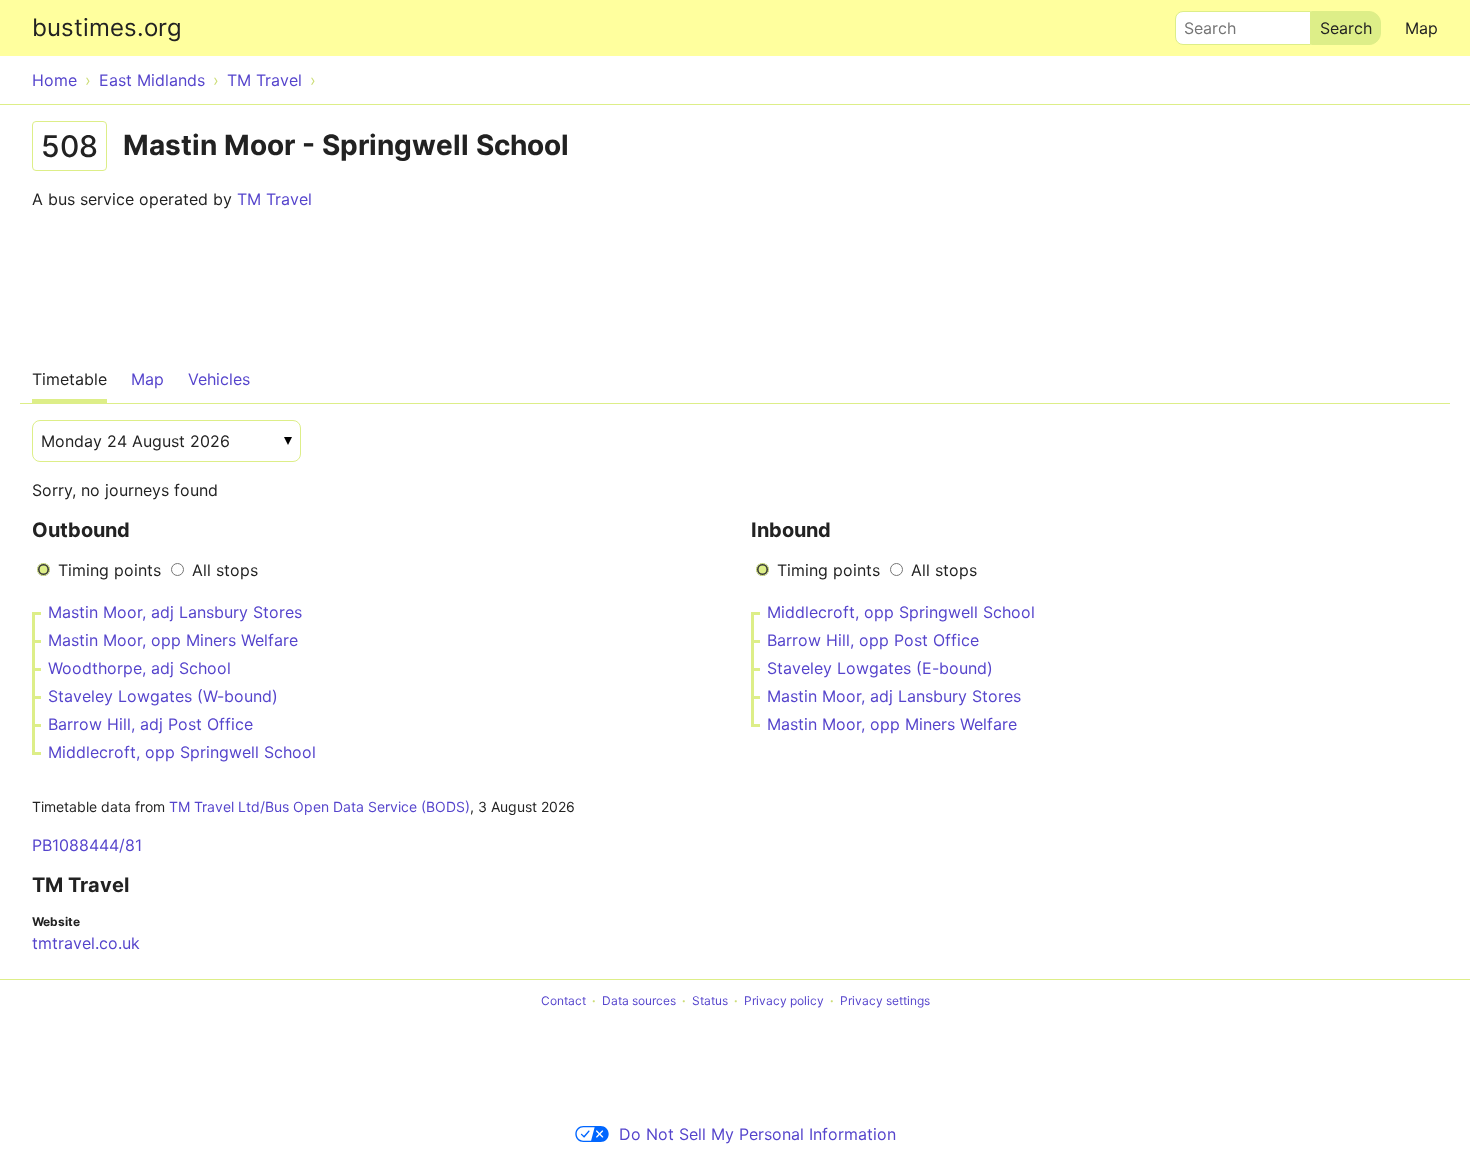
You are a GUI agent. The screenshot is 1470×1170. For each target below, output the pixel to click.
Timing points (109, 570)
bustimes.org (107, 27)
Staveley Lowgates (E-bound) (880, 668)
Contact (563, 1000)
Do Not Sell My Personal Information (757, 1134)
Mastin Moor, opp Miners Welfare (173, 640)
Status (710, 1000)
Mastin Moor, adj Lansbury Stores (175, 612)
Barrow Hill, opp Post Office (873, 640)
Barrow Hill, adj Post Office (150, 724)
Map (1421, 28)
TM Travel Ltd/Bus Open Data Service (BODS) (319, 806)
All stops (225, 570)
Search (1201, 23)
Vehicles (219, 379)
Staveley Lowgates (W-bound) (163, 696)
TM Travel (274, 199)
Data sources (639, 1000)
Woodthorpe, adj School (139, 668)
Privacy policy (784, 1000)
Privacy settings (885, 1000)
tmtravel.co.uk (86, 943)
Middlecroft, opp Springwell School (182, 752)
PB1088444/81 (87, 845)
